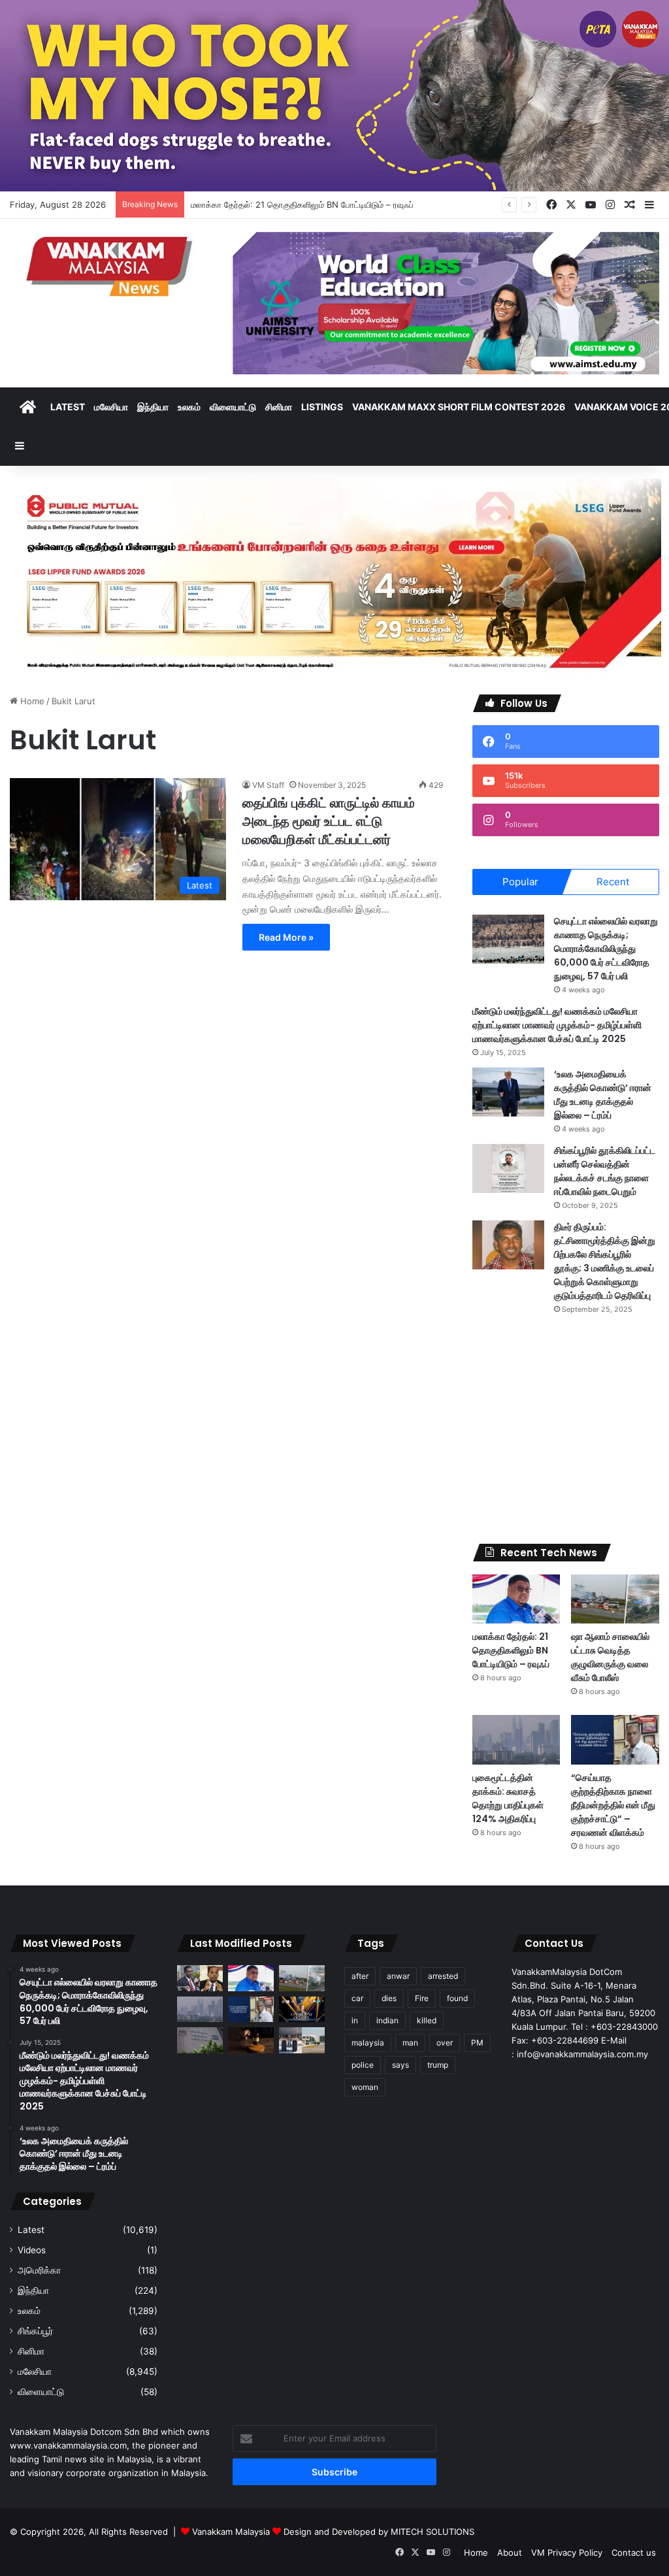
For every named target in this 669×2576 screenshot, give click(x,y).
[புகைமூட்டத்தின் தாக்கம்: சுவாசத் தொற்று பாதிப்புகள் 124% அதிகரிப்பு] (516, 1740)
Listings (322, 407)
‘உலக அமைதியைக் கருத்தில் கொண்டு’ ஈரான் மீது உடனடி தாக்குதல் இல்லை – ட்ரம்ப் (603, 1095)
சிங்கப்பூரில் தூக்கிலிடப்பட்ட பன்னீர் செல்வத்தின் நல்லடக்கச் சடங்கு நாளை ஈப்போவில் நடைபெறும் (605, 1171)
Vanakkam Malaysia (232, 2532)
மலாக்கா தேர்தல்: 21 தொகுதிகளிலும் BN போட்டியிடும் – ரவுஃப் (511, 1650)
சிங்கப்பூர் (35, 2331)
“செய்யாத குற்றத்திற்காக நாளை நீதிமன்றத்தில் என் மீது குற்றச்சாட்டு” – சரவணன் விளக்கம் (613, 1805)
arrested (443, 1976)
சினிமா (279, 407)
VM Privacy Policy (567, 2552)
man (410, 2043)
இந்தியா (153, 407)
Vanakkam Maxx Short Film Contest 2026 (459, 407)
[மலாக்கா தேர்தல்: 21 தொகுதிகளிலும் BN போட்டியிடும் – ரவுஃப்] (516, 1599)
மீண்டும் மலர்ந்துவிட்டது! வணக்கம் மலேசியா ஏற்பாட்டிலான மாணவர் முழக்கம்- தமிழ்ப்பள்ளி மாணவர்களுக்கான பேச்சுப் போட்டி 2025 (557, 1025)
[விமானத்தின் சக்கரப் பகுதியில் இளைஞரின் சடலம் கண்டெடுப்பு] (302, 2040)
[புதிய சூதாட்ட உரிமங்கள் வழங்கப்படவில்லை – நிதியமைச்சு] (200, 2040)
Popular (520, 882)
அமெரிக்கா (39, 2270)
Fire (422, 1998)
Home (31, 701)
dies (389, 1998)
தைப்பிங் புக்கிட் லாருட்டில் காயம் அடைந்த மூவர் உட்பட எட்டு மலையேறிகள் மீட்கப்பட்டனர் (329, 821)
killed (427, 2020)
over (445, 2043)
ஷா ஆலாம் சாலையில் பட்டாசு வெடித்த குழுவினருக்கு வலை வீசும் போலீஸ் (610, 1657)
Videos (32, 2250)
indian (387, 2020)
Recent (613, 882)
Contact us (634, 2552)
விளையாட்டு (233, 407)
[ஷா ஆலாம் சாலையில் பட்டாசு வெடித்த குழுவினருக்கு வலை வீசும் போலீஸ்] (615, 1599)
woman (365, 2087)
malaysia (368, 2043)
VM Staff (268, 785)
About (510, 2552)
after (360, 1976)
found (457, 1998)
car (357, 1998)
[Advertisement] (566, 1429)
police (363, 2065)
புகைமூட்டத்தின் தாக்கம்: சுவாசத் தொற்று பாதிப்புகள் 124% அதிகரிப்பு (508, 1798)
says (400, 2065)
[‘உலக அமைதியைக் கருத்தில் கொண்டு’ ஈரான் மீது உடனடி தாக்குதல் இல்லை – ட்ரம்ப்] (508, 1092)
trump (438, 2065)
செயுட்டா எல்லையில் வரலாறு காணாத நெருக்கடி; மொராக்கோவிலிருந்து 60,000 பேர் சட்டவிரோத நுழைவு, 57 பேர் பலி (606, 949)
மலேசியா (111, 407)
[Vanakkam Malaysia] (111, 266)
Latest (68, 407)
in (355, 2020)
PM (477, 2043)
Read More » (286, 937)
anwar (398, 1976)
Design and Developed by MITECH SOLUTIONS (379, 2532)
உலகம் (189, 407)
